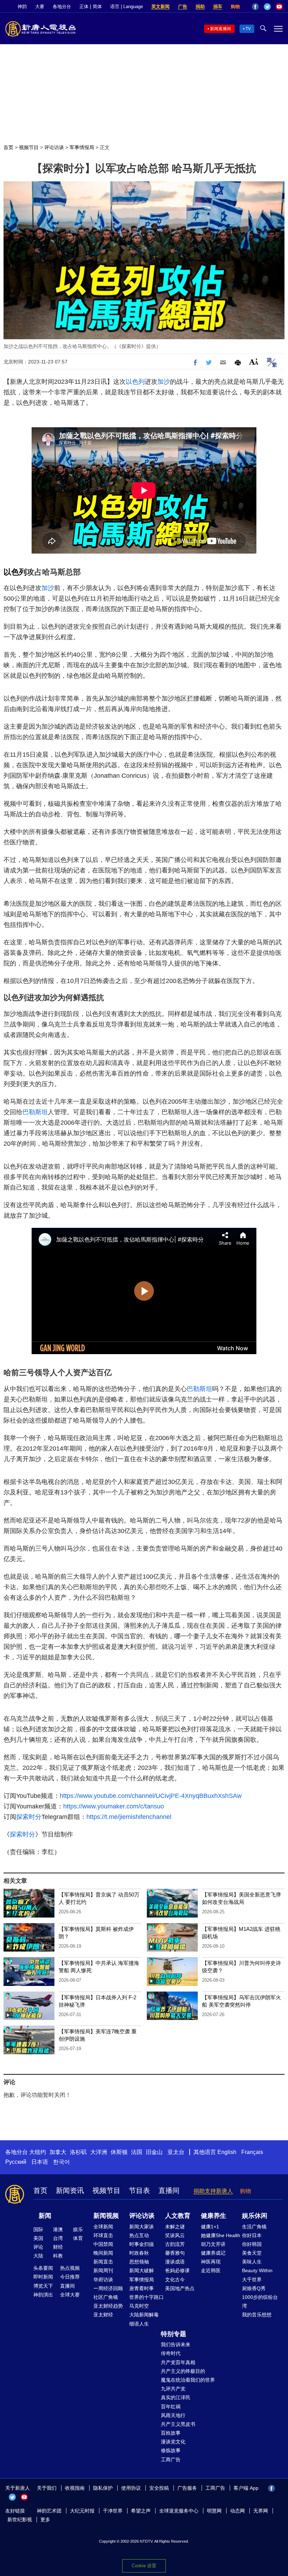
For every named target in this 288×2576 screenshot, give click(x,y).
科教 (58, 2256)
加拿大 (58, 2152)
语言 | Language (127, 6)
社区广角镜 (106, 2297)
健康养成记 (213, 2253)
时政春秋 (139, 2253)
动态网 (237, 2511)
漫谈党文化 (173, 2442)
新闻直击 (103, 2262)
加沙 (164, 382)
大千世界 (252, 2280)
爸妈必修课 (177, 2270)
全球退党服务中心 (179, 2511)
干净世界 (113, 2511)
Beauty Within (257, 2270)
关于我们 (47, 2488)
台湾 (58, 2238)
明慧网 (214, 2511)
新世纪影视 (20, 2520)
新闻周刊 (103, 2270)
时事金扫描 (142, 2244)
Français (252, 2152)
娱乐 (78, 2229)
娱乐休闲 (255, 2216)
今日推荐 (70, 2277)
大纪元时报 (82, 2511)
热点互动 (139, 2235)
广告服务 (187, 2488)
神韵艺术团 (49, 2511)
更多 (45, 2520)
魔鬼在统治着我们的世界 (188, 2380)
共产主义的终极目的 (183, 2371)
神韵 (22, 6)
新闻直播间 (221, 29)
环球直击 (103, 2235)
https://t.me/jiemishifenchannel (129, 1817)
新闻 (45, 2216)
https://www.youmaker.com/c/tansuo (114, 1806)
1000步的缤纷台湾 (260, 2301)
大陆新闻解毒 (144, 2315)
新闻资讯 (70, 2190)
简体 (97, 6)
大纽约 (38, 2152)
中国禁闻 (103, 2244)
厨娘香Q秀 (254, 2288)
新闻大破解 (142, 2270)
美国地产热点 (180, 2288)
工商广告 (171, 2460)
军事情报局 (82, 147)
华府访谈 (103, 2280)
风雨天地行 (173, 2415)
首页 (8, 147)
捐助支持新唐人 (213, 2191)
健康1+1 (210, 2227)
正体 (84, 6)
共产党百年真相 (178, 2362)
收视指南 (75, 2488)
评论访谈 (54, 147)
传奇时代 (171, 2353)
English (227, 2152)
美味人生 (252, 2262)
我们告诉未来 (176, 2344)
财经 (58, 2247)
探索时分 (29, 1817)
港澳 (58, 2229)
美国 (38, 2238)
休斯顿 (119, 2152)
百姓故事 (171, 2433)
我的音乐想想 (257, 2315)
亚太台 (176, 2152)
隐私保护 (103, 2488)
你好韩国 (252, 2244)
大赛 (40, 6)
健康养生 (214, 2216)
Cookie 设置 (144, 2566)
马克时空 (139, 2306)
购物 (235, 6)
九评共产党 (173, 2389)
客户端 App (246, 2488)
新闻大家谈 (142, 2227)
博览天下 (43, 2286)
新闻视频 (106, 2216)
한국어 (61, 2162)
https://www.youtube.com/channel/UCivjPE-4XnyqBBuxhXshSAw (151, 1796)
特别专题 (174, 2334)
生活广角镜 (254, 2227)
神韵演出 (43, 2295)
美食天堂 (252, 2253)
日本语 (40, 2162)
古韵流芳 (175, 2244)
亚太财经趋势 (108, 2306)
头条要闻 (43, 2268)
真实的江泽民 (176, 2397)
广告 (183, 6)
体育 (78, 2238)
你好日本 (252, 2235)
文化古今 (175, 2280)
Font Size (254, 362)
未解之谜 (175, 2227)
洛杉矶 (78, 2152)
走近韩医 (211, 2270)
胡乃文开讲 (213, 2244)
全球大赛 (70, 2295)
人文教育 (178, 2216)
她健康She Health (221, 2235)
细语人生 (139, 2324)
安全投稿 (159, 2488)
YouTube (279, 7)
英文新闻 (161, 6)
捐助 (200, 6)
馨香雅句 (175, 2253)
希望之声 (141, 2511)
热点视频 (70, 2268)
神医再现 (211, 2262)
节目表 (139, 2190)
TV (248, 29)
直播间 (169, 2190)
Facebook (255, 7)
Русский (16, 2162)
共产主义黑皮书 (178, 2424)
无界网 (261, 2511)
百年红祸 (171, 2407)
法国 (137, 2152)
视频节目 (29, 147)
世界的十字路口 (146, 2297)
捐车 (218, 6)
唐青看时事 (142, 2288)
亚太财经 (103, 2315)
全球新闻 (103, 2227)
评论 (38, 2247)
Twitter (267, 7)
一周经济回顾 (108, 2288)
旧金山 (154, 2152)
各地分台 (62, 6)
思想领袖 (139, 2262)
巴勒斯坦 (35, 1112)
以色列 (135, 382)
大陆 (38, 2256)
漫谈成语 (175, 2262)
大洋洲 (99, 2152)
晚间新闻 (103, 2253)
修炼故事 (171, 2450)
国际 (38, 2229)
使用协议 (131, 2488)
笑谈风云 (175, 2235)
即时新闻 (43, 2277)
